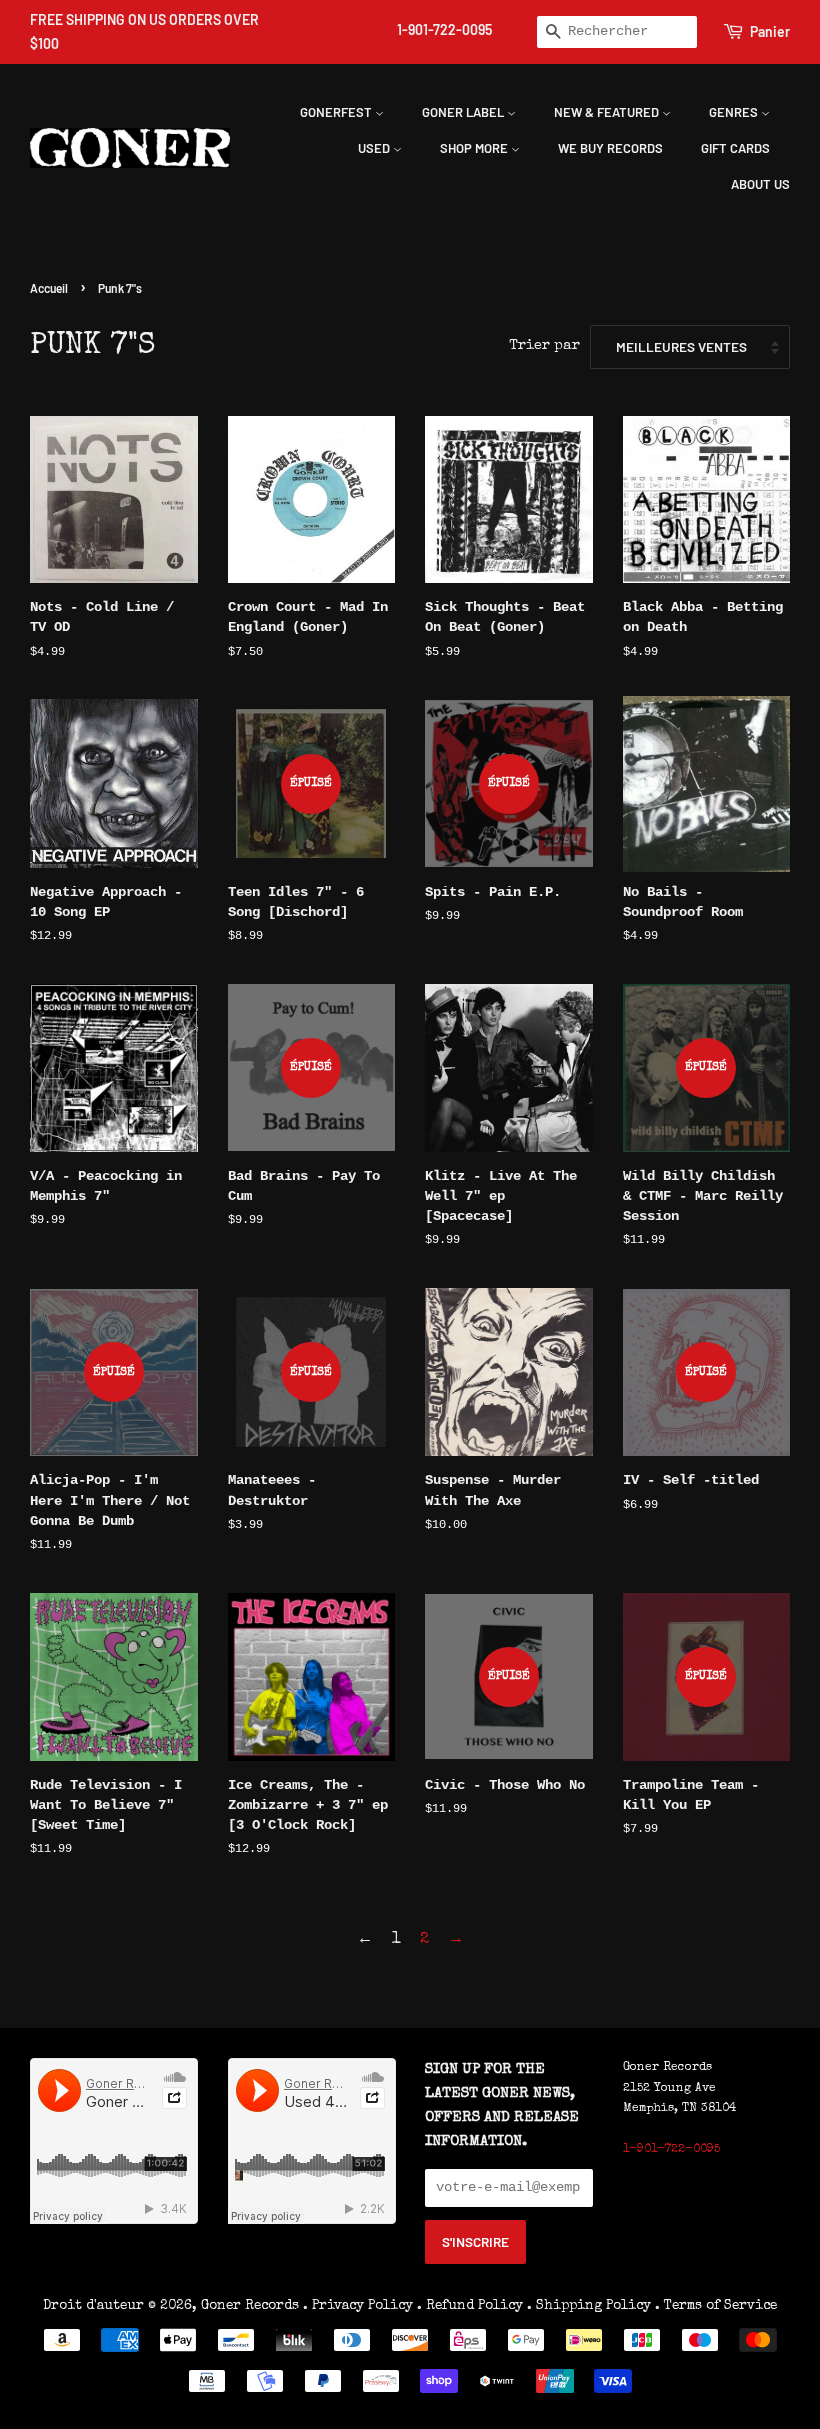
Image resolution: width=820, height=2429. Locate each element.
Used (375, 148)
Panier (770, 31)
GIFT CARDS (735, 148)
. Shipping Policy (589, 2306)
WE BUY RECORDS (610, 148)
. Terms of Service (716, 2306)
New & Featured (608, 112)
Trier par (544, 346)
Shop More (475, 148)
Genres (735, 112)
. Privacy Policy (358, 2306)
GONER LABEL (464, 112)
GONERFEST (337, 112)
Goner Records (252, 2306)
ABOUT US (760, 184)
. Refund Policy (470, 2306)
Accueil (49, 288)
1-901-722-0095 (444, 29)
